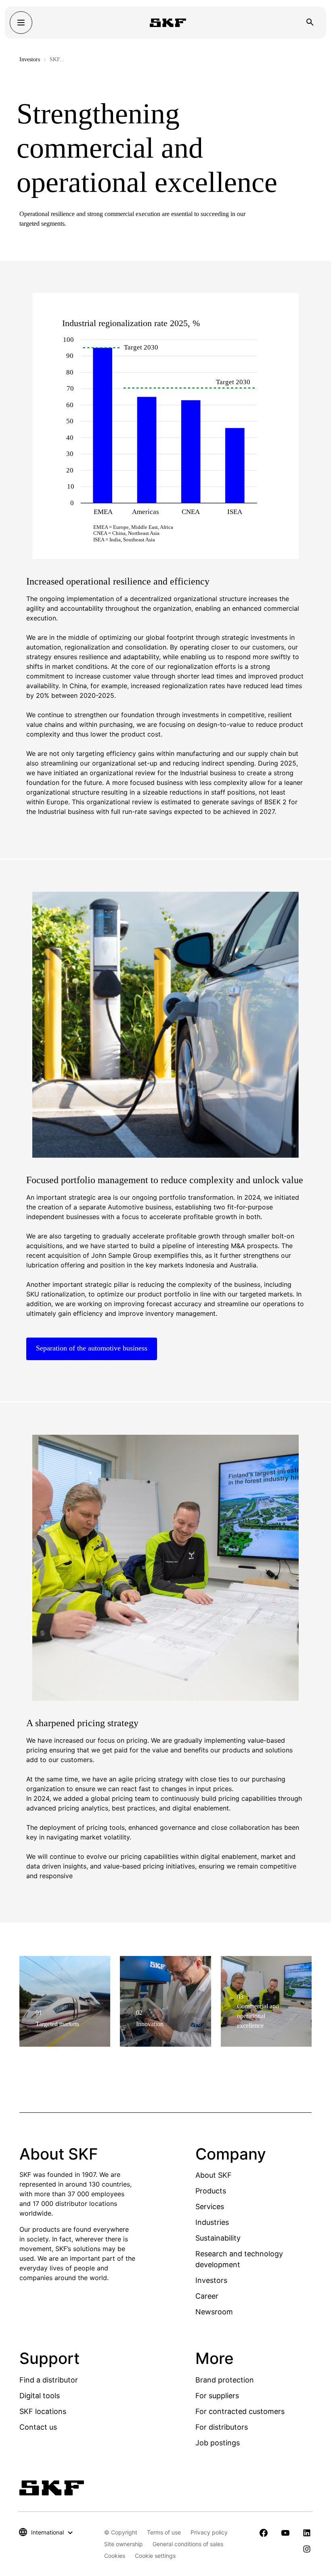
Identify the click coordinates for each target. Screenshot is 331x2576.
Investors (30, 59)
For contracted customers (240, 2411)
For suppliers (217, 2396)
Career (207, 2296)
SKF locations (43, 2411)
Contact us (38, 2427)
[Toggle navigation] (21, 23)
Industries (212, 2222)
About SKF (214, 2175)
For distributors (222, 2427)
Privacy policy (209, 2532)
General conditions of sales (188, 2544)
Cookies (115, 2556)
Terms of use (164, 2532)
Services (210, 2207)
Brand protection (225, 2380)
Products (211, 2191)
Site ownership (124, 2544)
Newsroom (214, 2312)
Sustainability (218, 2238)
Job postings (218, 2443)
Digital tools (40, 2396)
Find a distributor (49, 2380)
